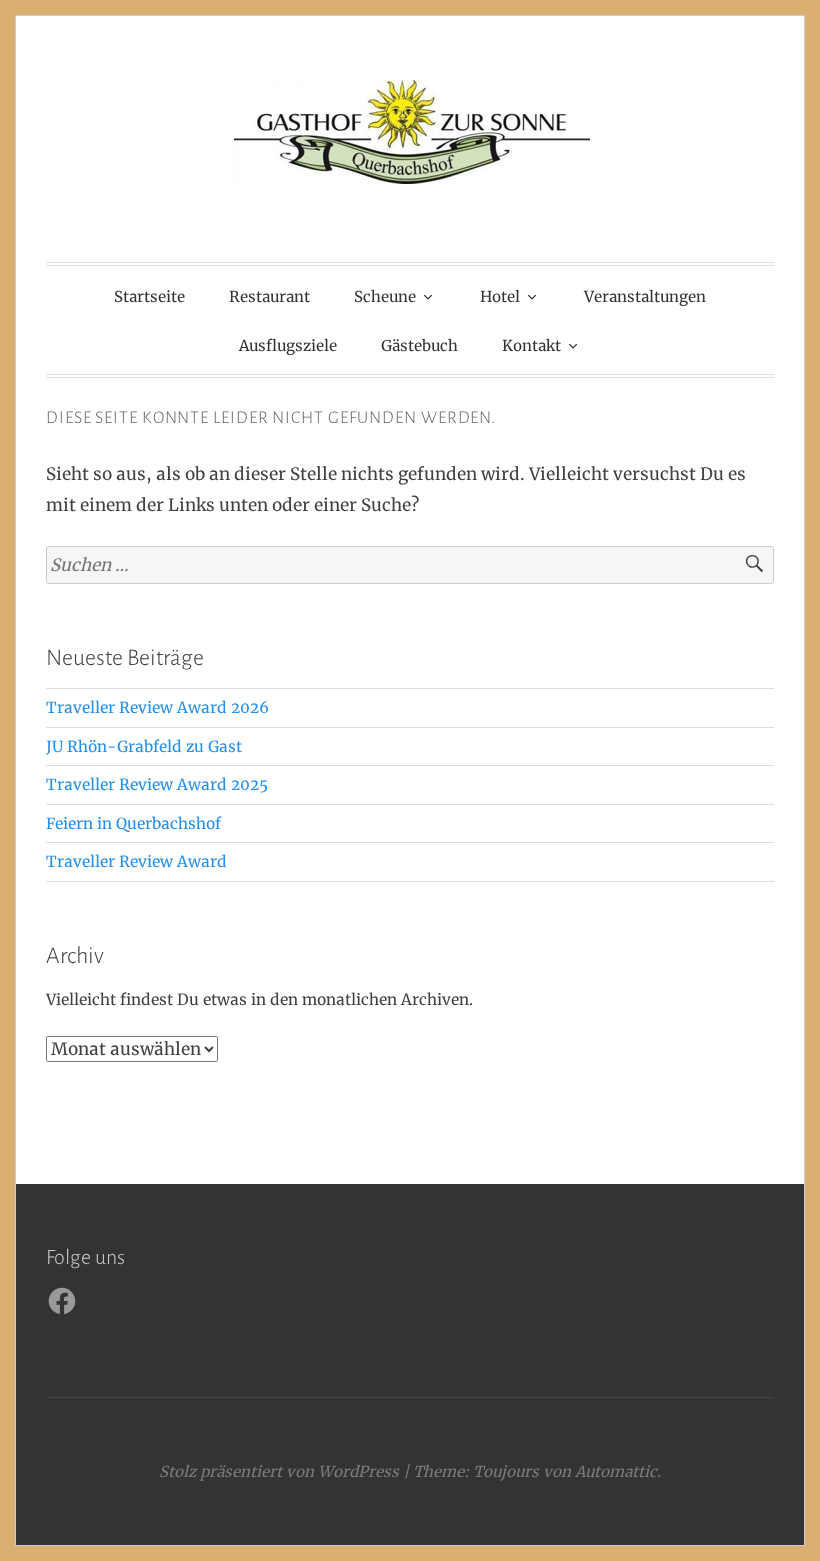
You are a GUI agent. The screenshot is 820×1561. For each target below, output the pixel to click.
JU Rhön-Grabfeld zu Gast (144, 746)
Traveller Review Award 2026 (157, 707)
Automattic (616, 1471)
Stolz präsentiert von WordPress (279, 1471)
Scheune (385, 296)
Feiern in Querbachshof (133, 823)
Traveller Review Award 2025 (157, 784)
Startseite (149, 296)
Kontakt (531, 345)
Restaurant (269, 296)
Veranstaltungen (645, 296)
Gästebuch (419, 345)
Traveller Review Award (136, 861)
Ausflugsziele (288, 345)
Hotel (500, 296)
